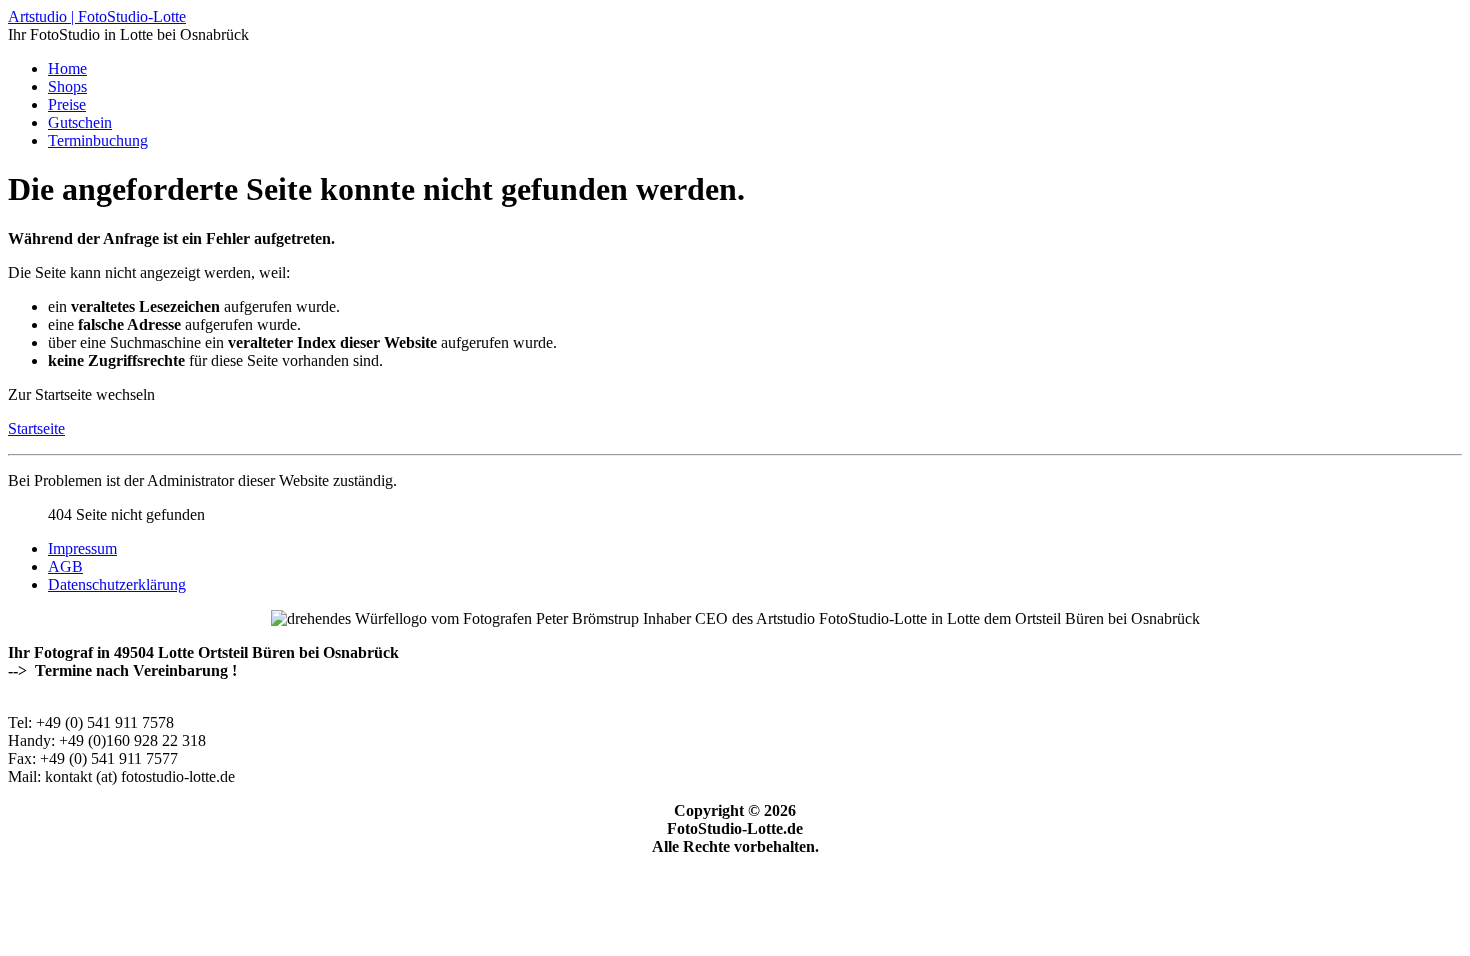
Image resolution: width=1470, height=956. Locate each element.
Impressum (82, 548)
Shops (67, 86)
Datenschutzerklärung (117, 584)
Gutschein (80, 122)
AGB (65, 566)
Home (67, 68)
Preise (67, 104)
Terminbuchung (98, 140)
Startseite (36, 428)
